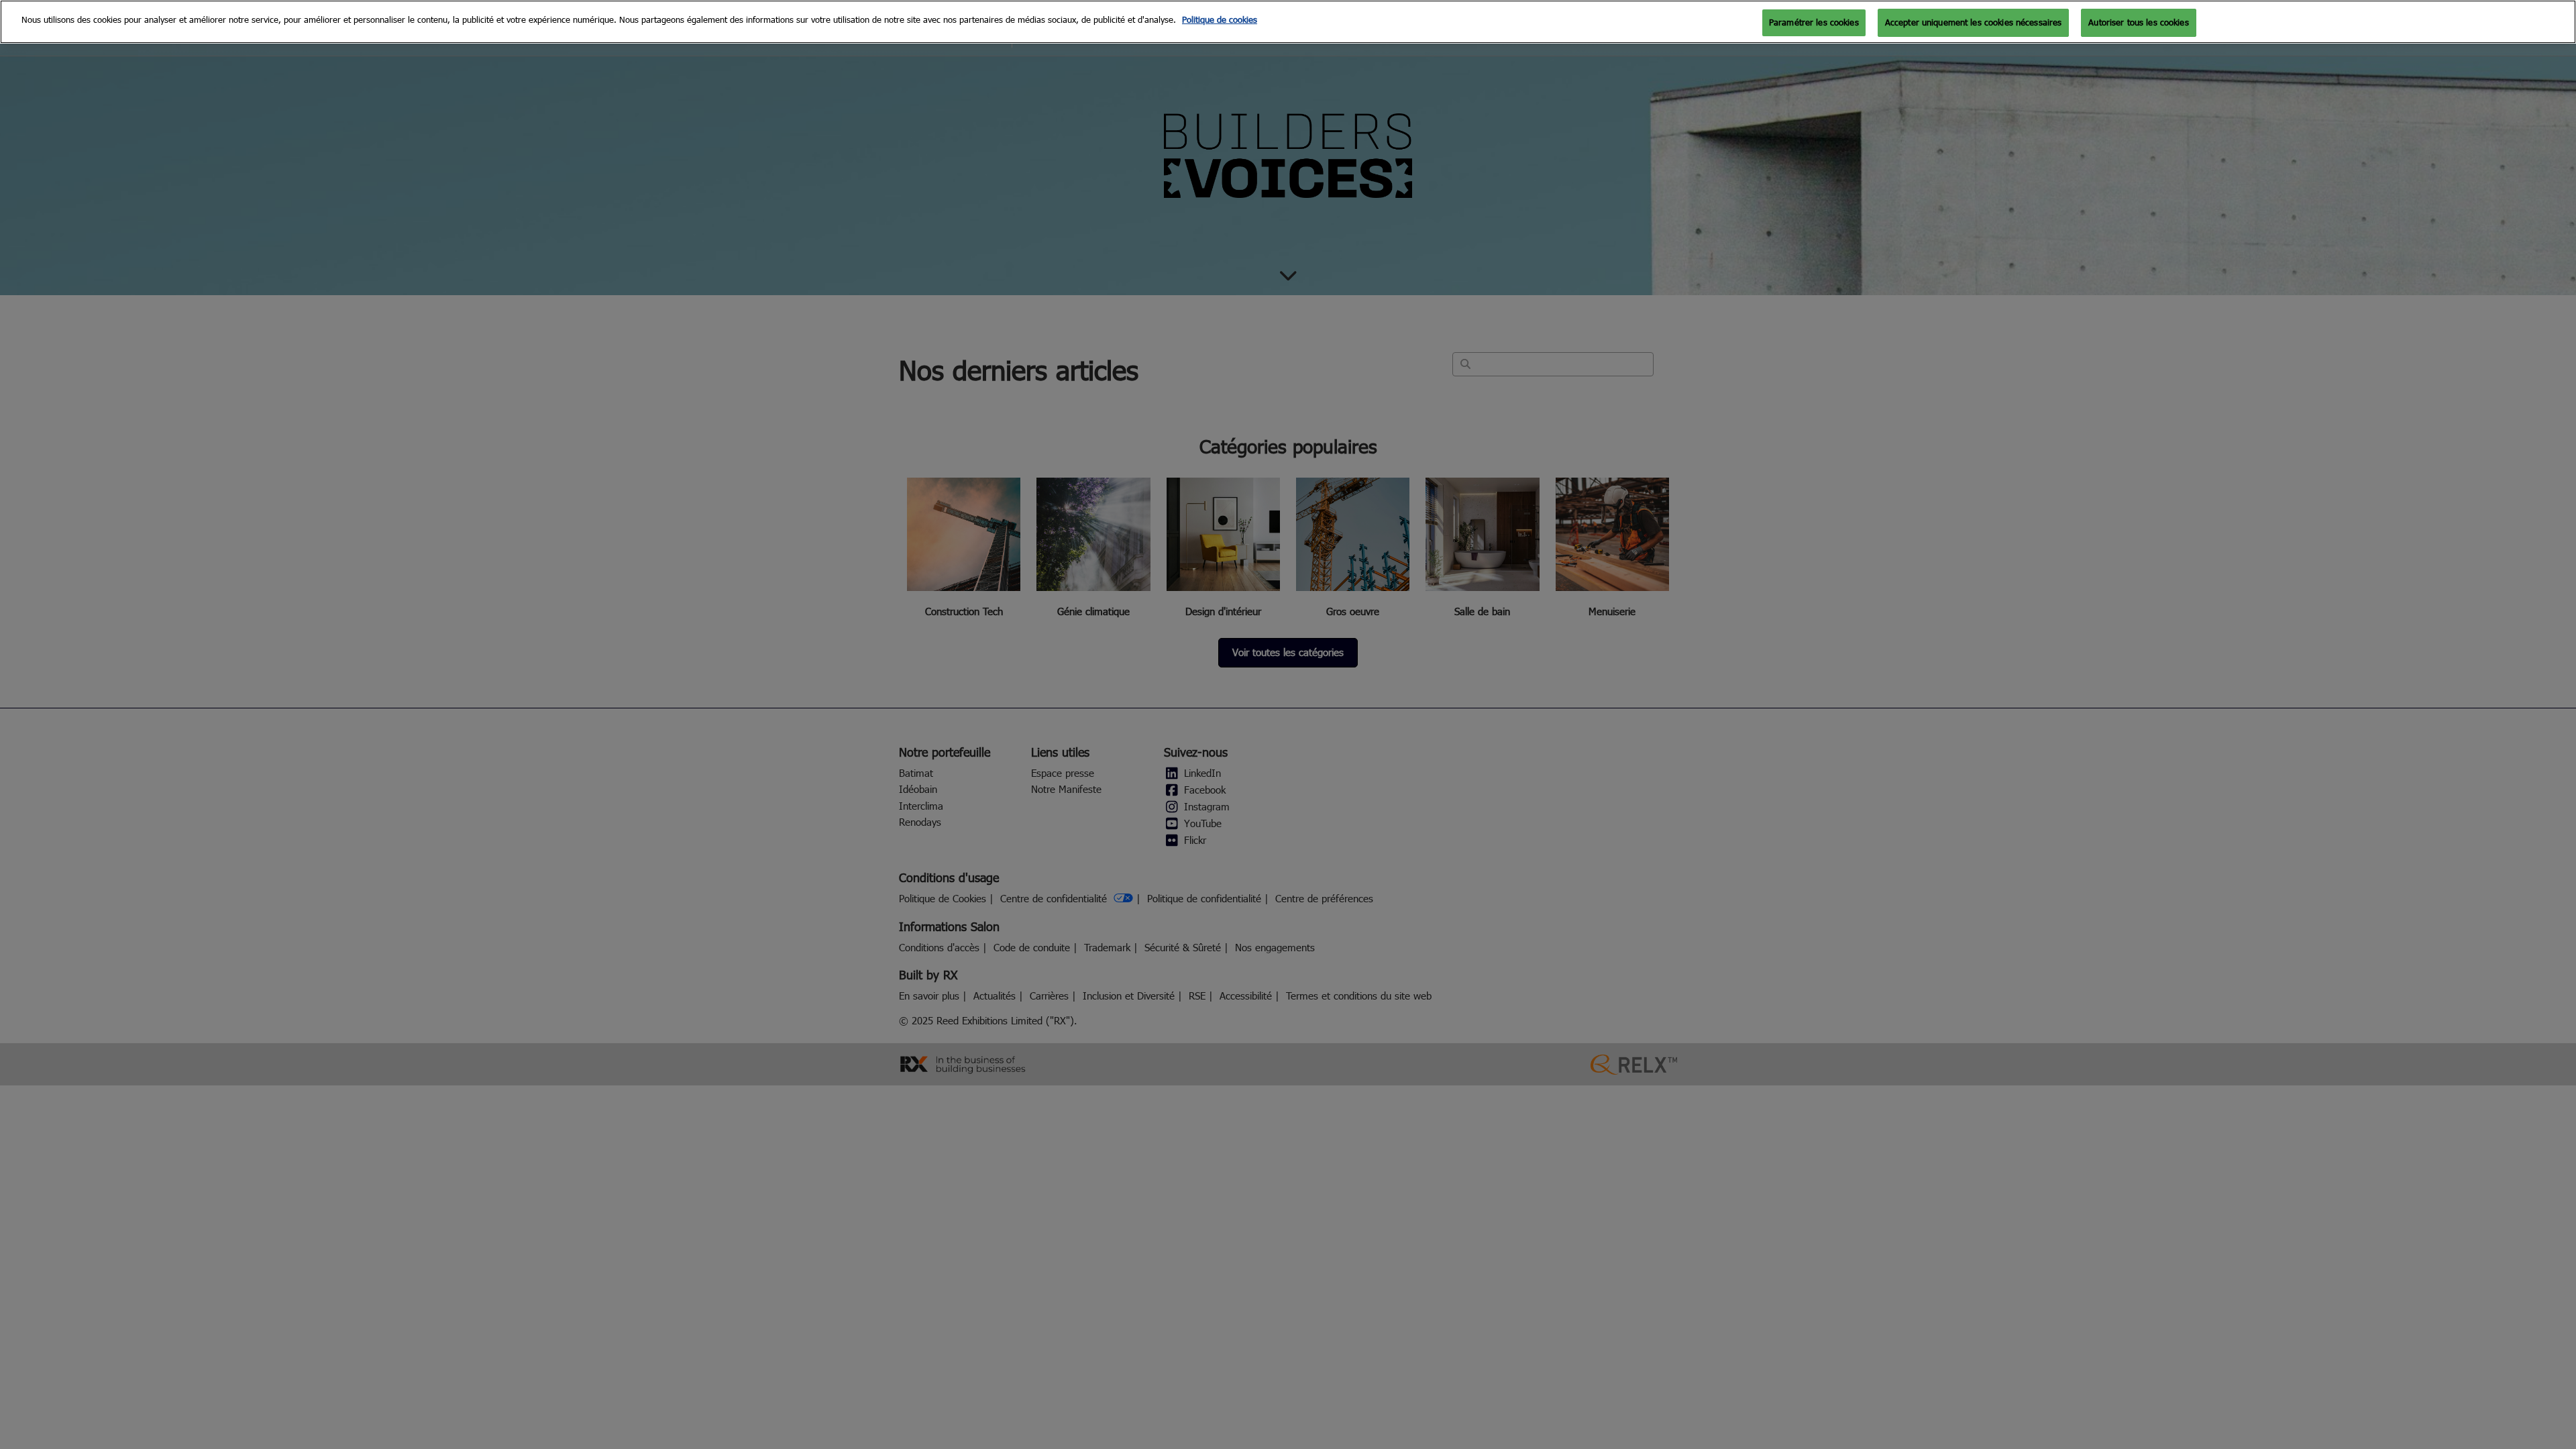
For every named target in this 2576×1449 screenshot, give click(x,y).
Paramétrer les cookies (1814, 22)
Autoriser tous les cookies (2138, 22)
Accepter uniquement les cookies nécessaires (1974, 22)
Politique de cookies (1220, 19)
